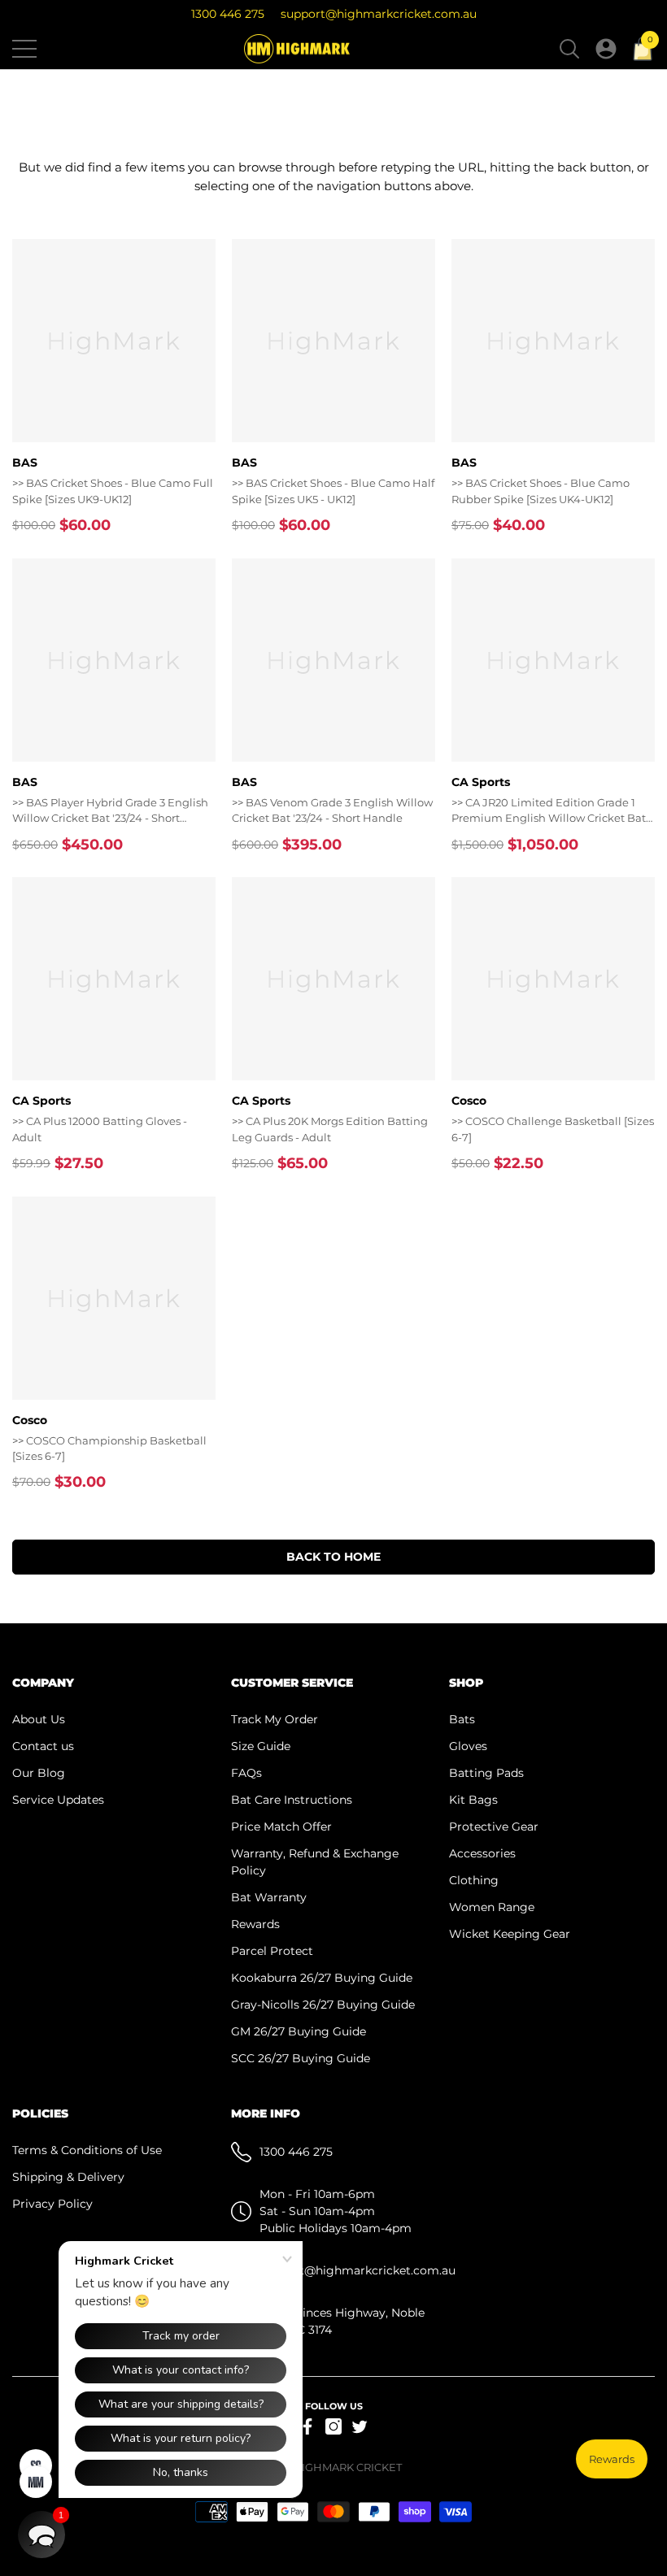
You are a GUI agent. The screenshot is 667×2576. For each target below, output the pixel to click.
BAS (25, 463)
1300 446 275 (228, 14)
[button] (569, 49)
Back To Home (333, 1557)
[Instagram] (333, 2426)
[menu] (24, 49)
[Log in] (606, 49)
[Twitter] (360, 2426)
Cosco (469, 1101)
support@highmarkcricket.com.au (379, 14)
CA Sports (481, 782)
